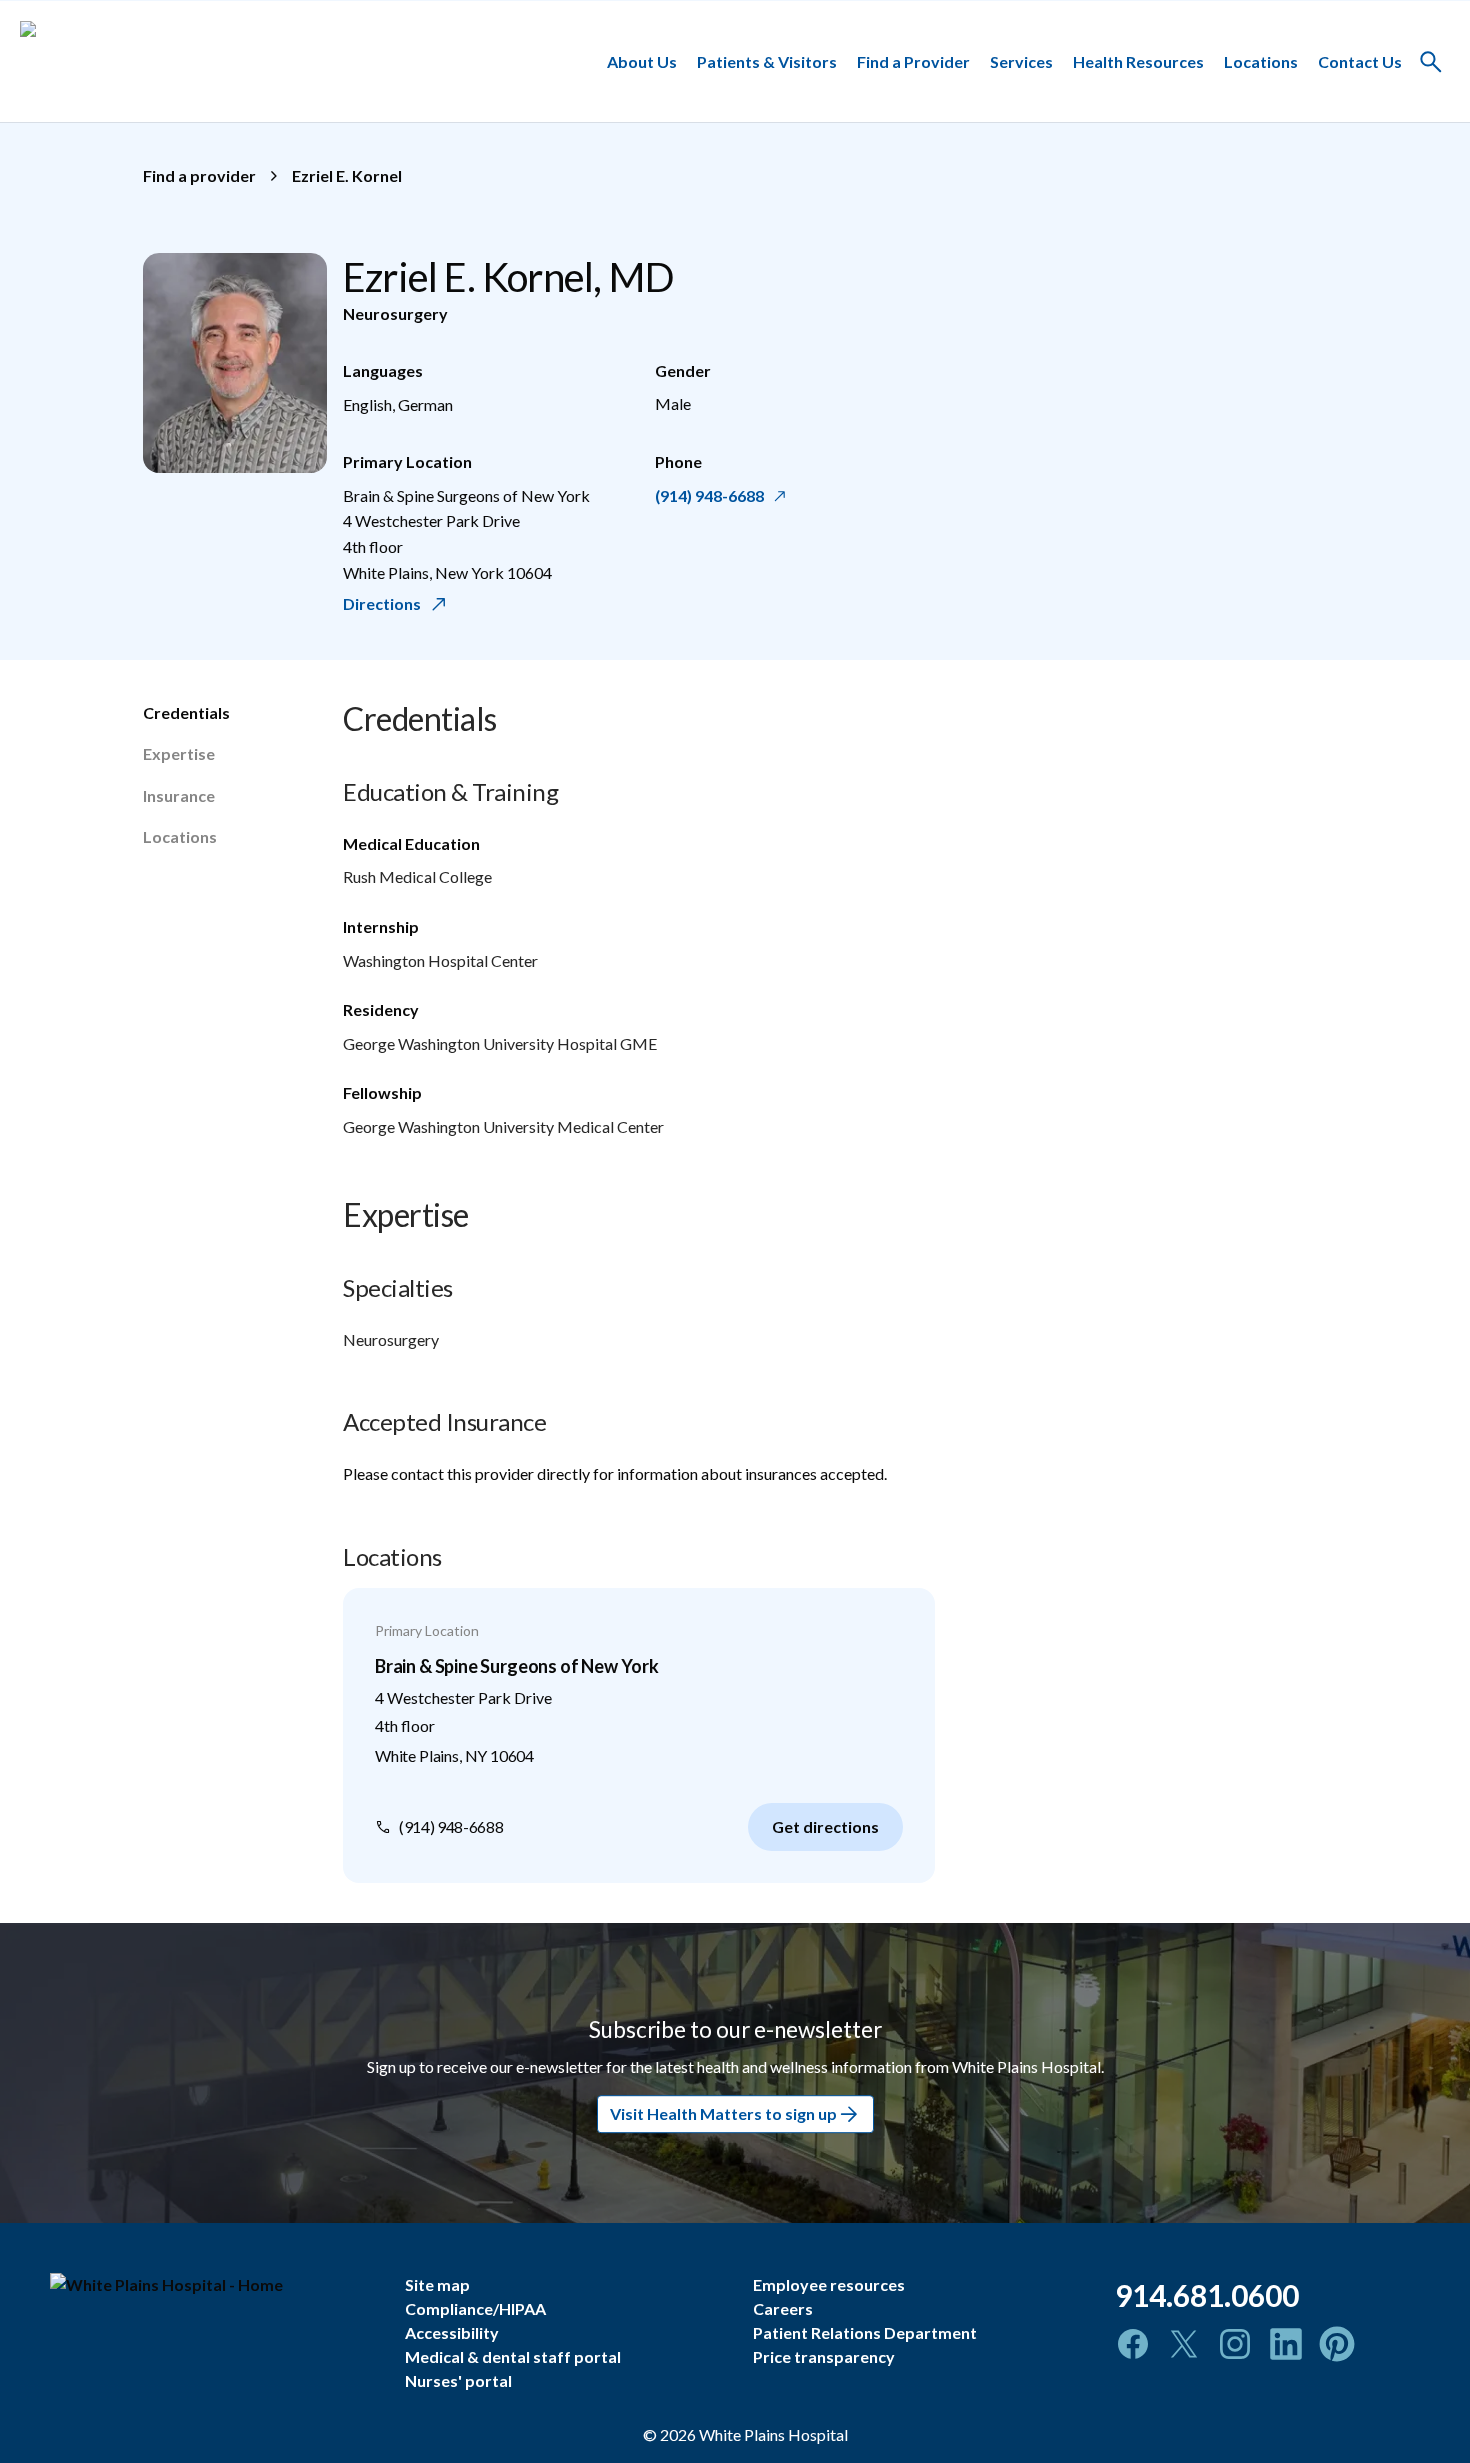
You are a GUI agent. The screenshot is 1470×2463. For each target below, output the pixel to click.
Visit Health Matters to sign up (723, 2113)
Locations (1261, 60)
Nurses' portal (458, 2380)
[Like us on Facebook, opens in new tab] (1133, 2344)
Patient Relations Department (865, 2332)
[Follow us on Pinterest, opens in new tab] (1337, 2344)
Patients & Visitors (767, 60)
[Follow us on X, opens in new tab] (1184, 2344)
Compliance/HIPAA (475, 2308)
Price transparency (824, 2356)
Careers (783, 2308)
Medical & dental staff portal (513, 2356)
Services (1021, 60)
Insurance (179, 795)
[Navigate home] (212, 2285)
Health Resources (1138, 60)
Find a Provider (913, 60)
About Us (642, 60)
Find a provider (199, 175)
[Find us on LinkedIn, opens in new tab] (1286, 2344)
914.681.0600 (1207, 2295)
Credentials (186, 712)
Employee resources (829, 2284)
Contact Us (1360, 60)
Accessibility (452, 2332)
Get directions (825, 1826)
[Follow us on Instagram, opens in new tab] (1235, 2344)
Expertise (179, 753)
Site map (437, 2284)
